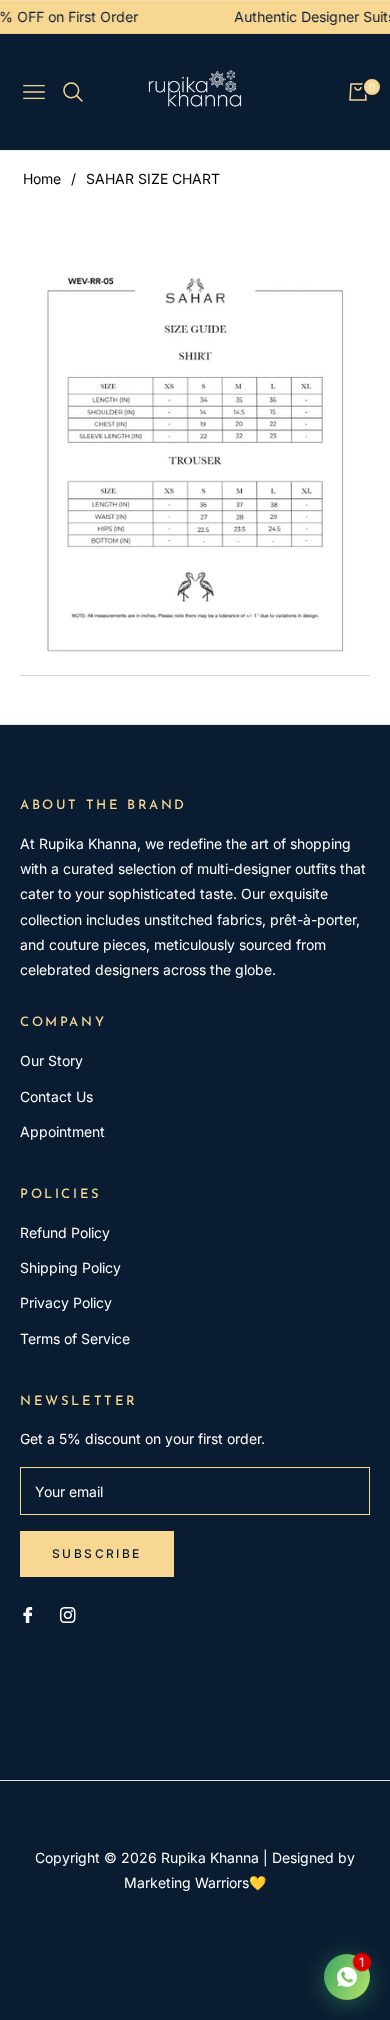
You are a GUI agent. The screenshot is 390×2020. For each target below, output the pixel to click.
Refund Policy (65, 1232)
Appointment (62, 1131)
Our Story (51, 1060)
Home (42, 178)
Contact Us (56, 1096)
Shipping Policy (70, 1267)
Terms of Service (75, 1338)
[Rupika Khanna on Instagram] (68, 1613)
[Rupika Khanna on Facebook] (28, 1613)
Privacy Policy (66, 1302)
